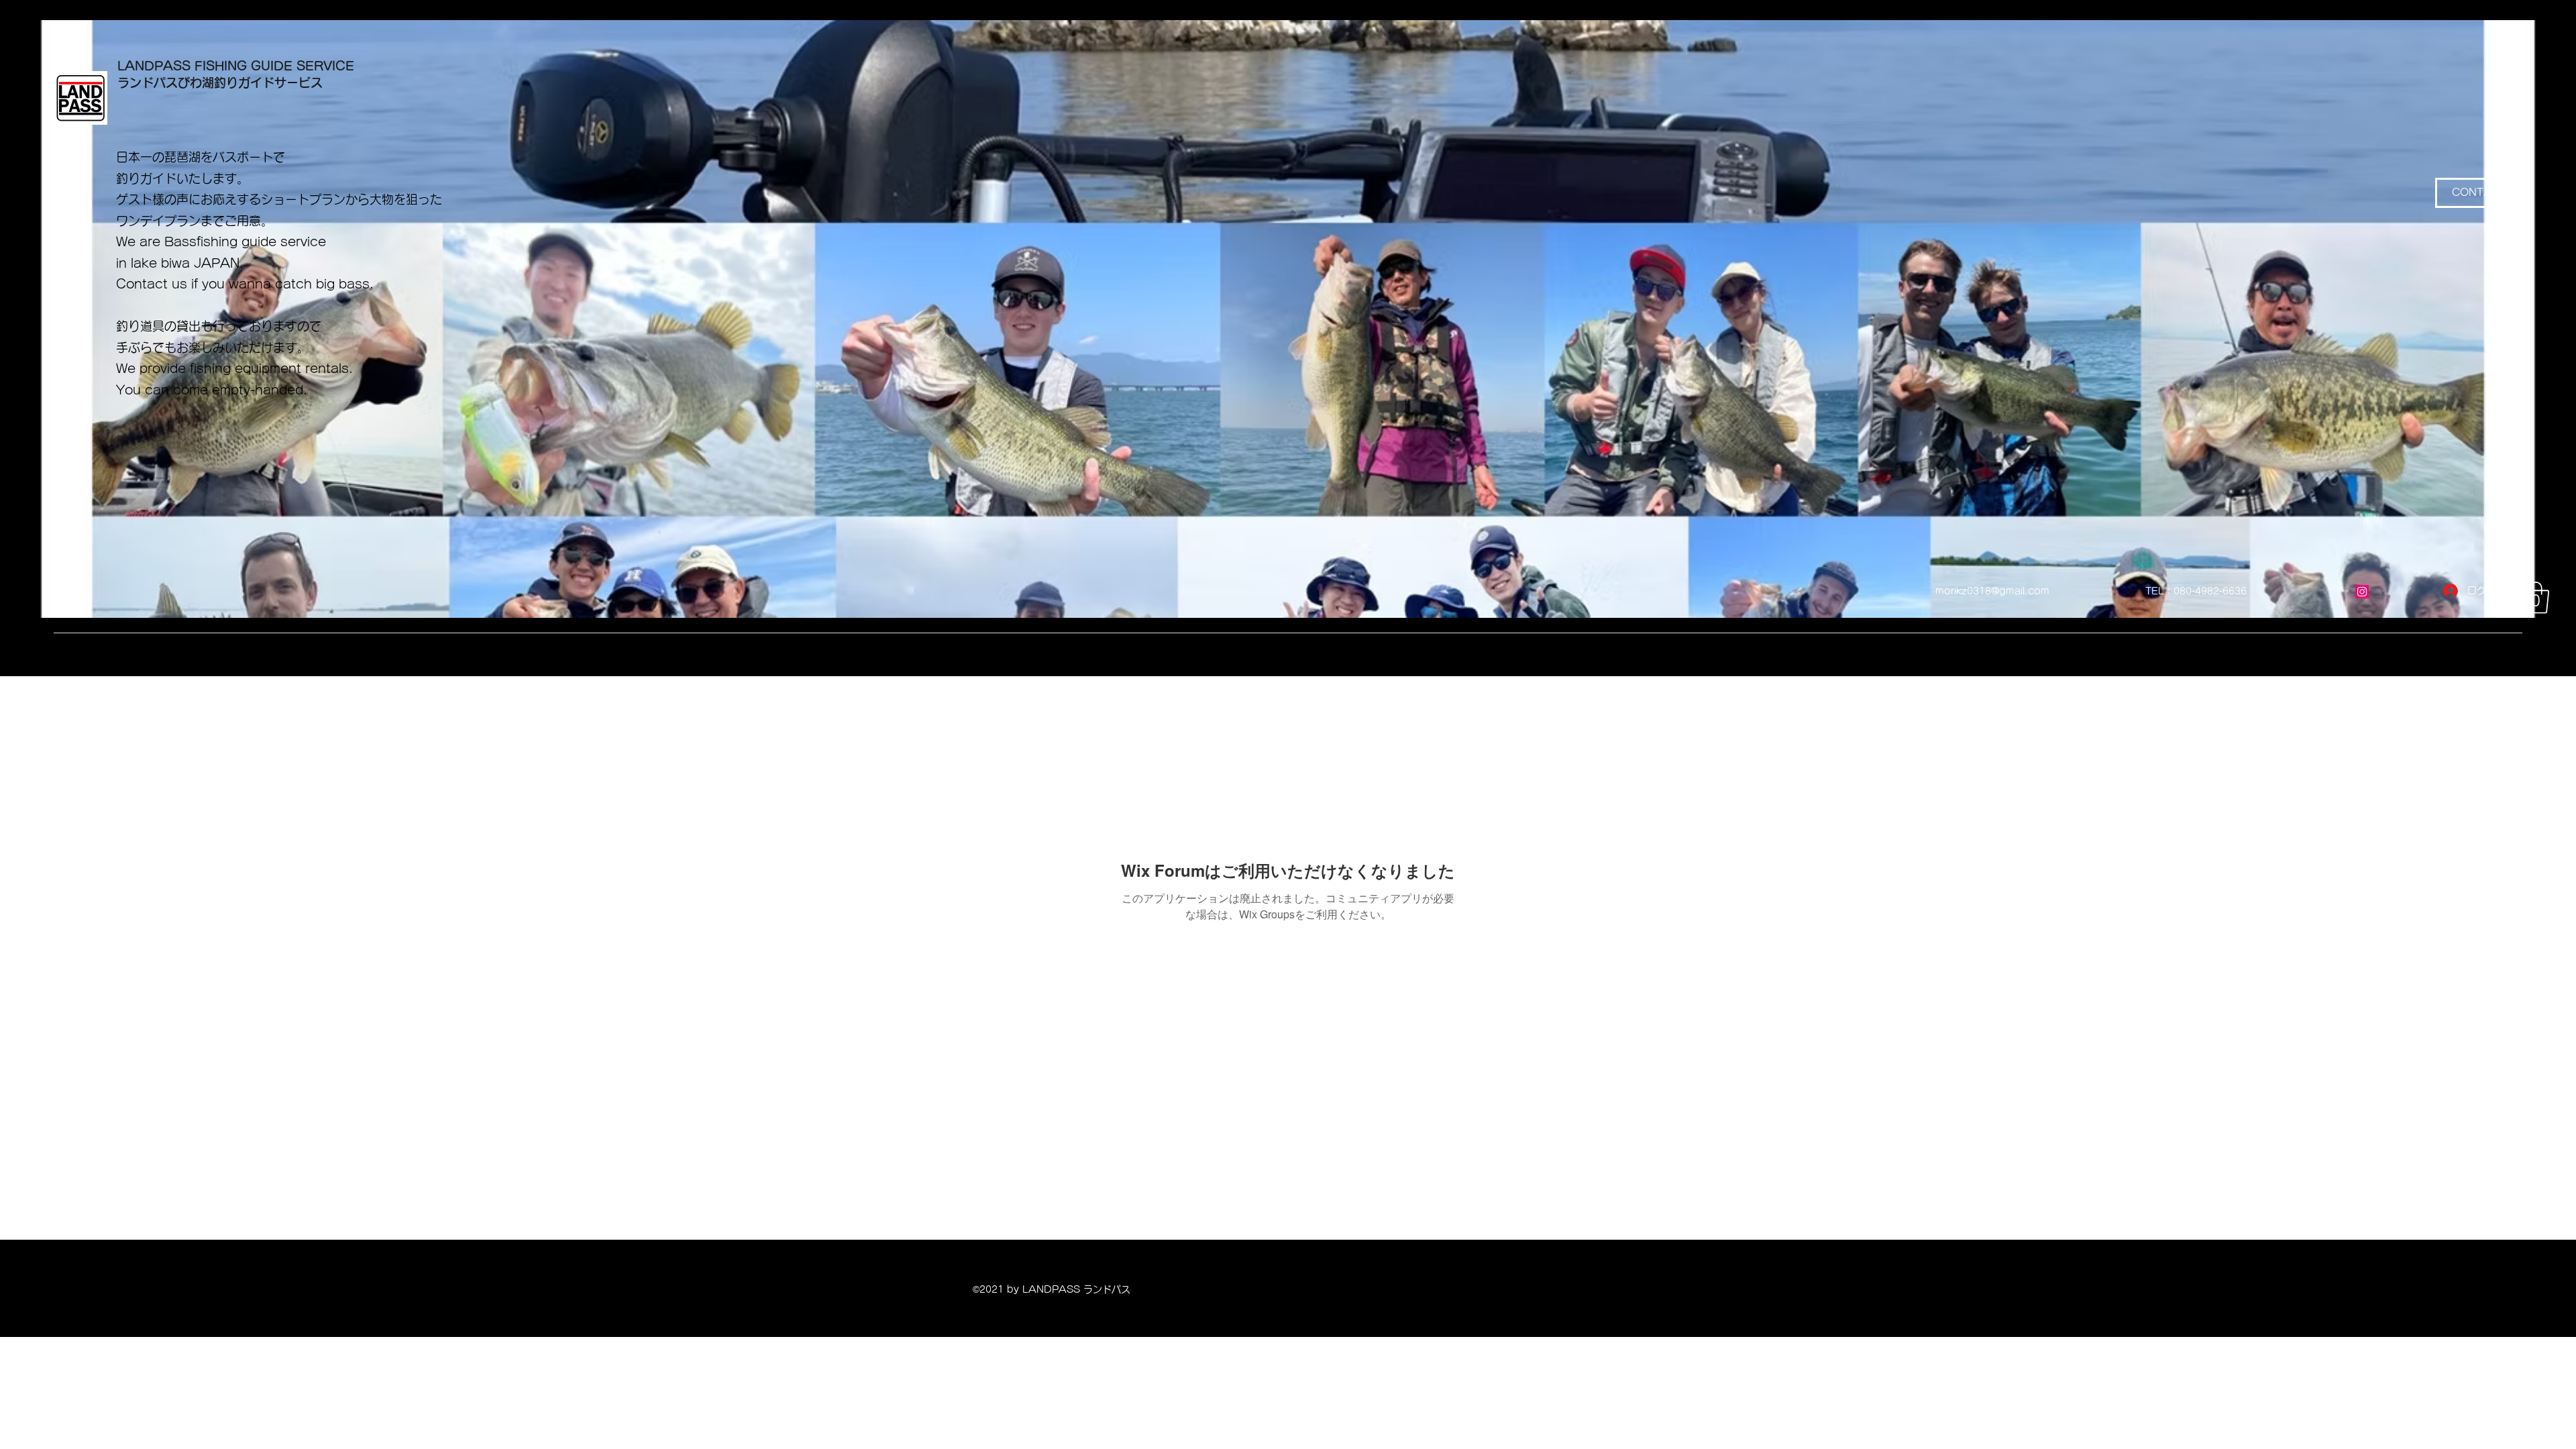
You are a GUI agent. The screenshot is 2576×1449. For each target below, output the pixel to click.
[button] (2536, 598)
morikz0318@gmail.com (1992, 591)
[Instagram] (2362, 592)
